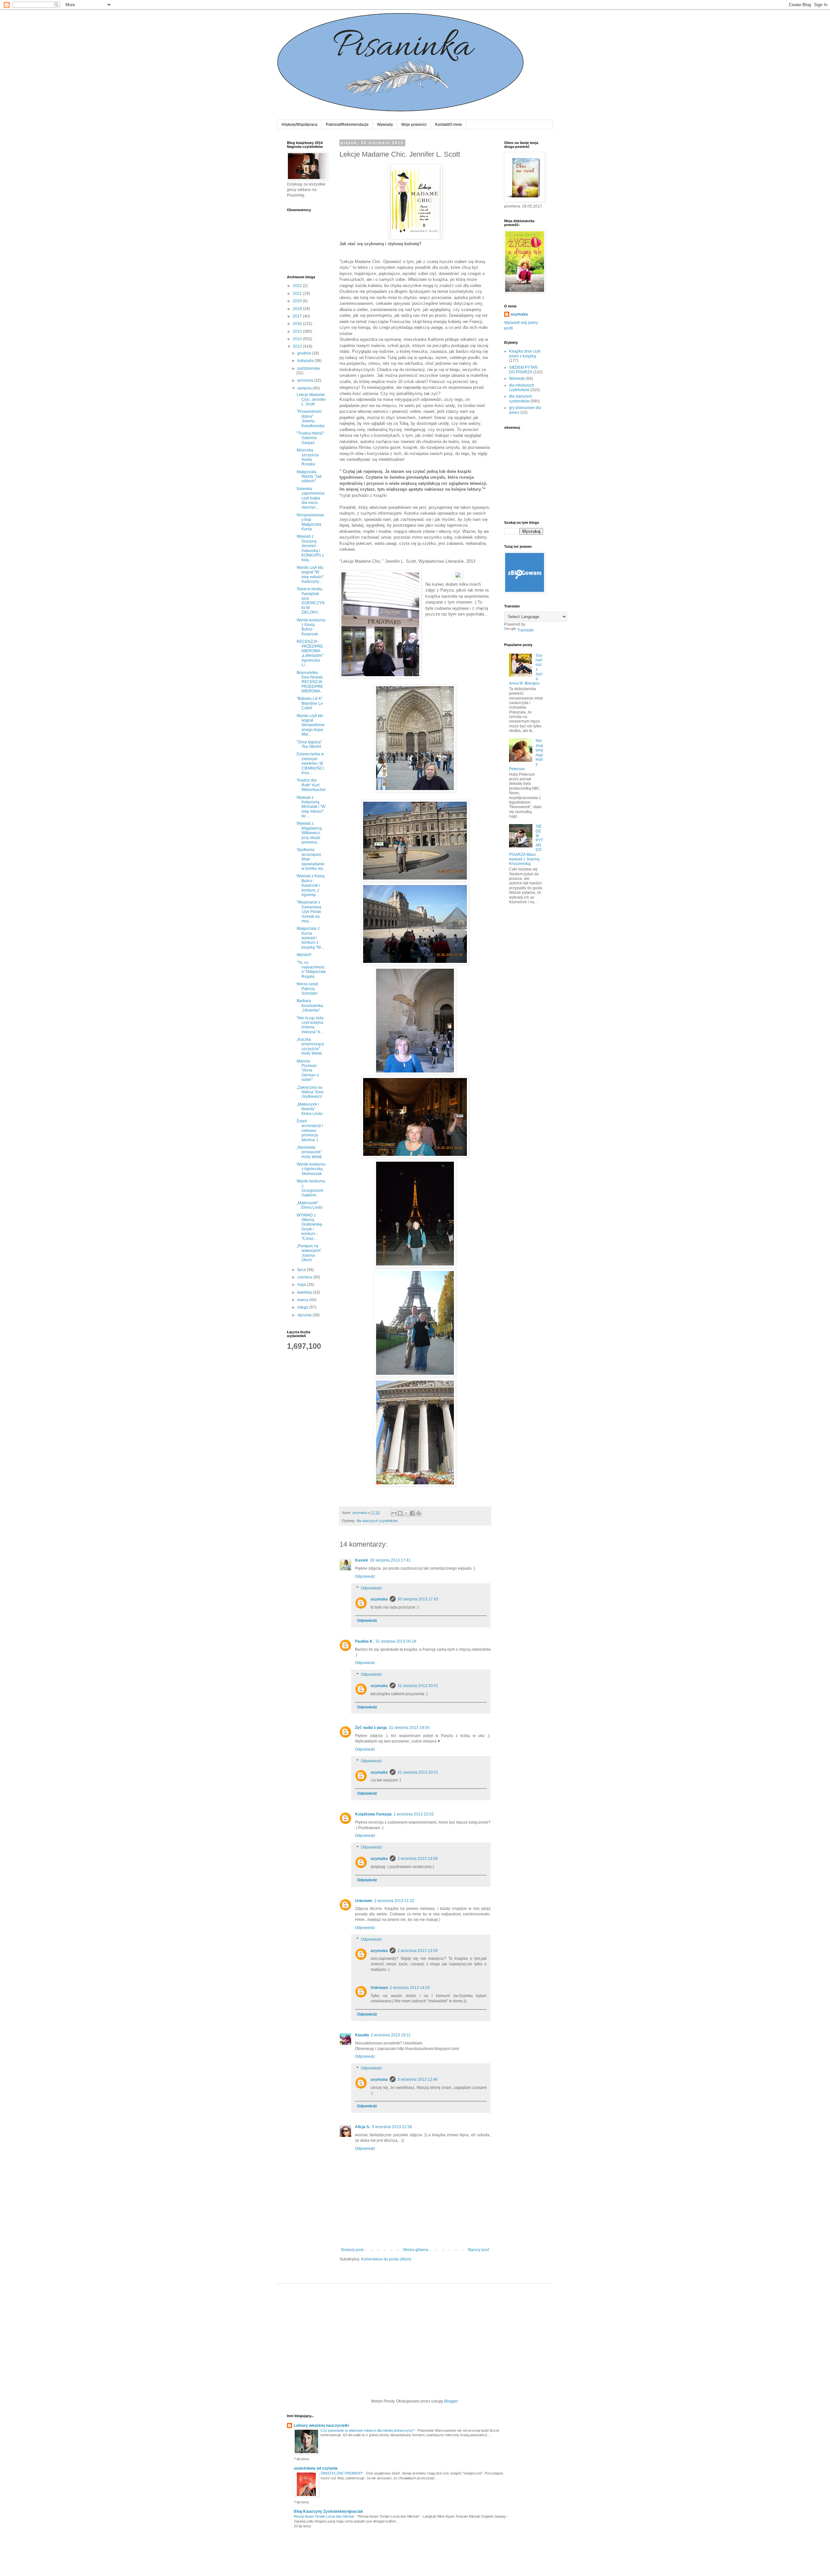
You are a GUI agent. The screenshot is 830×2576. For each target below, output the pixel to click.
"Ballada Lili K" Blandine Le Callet (310, 703)
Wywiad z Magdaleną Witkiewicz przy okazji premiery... (309, 833)
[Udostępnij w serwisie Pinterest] (419, 1513)
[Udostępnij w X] (406, 1513)
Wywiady (385, 125)
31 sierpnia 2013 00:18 (396, 1641)
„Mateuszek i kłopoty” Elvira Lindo (310, 1109)
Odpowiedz (365, 1576)
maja (302, 1285)
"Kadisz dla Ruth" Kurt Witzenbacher (311, 785)
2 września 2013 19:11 (391, 2035)
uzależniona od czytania (316, 2468)
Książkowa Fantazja (373, 1814)
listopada (306, 361)
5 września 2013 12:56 (392, 2127)
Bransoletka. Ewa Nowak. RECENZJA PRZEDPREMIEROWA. (310, 682)
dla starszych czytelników (377, 1521)
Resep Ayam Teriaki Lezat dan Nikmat (324, 2516)
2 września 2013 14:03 (410, 1988)
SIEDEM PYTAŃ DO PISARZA (523, 370)
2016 (298, 324)
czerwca (305, 1277)
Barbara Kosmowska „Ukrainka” (310, 1006)
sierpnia (305, 388)
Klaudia (362, 2035)
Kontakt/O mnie (449, 125)
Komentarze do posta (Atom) (386, 2259)
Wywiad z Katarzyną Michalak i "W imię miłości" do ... (311, 807)
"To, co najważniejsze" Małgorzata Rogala (311, 970)
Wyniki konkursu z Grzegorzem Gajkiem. (311, 1188)
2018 (298, 309)
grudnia (305, 353)
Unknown (364, 1901)
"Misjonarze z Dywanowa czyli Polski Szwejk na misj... (309, 912)
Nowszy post (352, 2250)
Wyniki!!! (304, 955)
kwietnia (305, 1292)
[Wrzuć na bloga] (400, 1513)
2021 (298, 294)
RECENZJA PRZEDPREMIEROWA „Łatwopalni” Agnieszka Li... (310, 653)
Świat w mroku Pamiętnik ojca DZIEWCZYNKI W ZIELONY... (311, 601)
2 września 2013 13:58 (418, 1859)
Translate (525, 630)
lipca (302, 1270)
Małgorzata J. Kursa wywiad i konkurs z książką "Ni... (310, 938)
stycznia (305, 1315)
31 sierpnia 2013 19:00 (409, 1728)
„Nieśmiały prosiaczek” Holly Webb (309, 1152)
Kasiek (362, 1560)
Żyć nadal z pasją (371, 1728)
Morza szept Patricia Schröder (307, 989)
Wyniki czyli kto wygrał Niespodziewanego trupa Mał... (311, 725)
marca (303, 1300)
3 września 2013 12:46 (418, 2079)
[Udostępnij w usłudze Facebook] (412, 1513)
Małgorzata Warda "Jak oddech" (309, 477)
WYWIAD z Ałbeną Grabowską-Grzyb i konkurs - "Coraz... (310, 1227)
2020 (298, 301)
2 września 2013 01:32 (394, 1901)
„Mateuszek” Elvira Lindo (310, 1205)
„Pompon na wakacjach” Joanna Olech (309, 1253)
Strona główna (415, 2250)
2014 (298, 339)
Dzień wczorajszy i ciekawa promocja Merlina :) (310, 1131)
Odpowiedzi (371, 1588)
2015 (298, 331)
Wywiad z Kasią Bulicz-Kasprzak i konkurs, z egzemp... (311, 885)
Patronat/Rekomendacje (347, 125)
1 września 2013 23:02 (414, 1814)
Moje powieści (414, 125)
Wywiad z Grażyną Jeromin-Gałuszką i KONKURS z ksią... (310, 548)
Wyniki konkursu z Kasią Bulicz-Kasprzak (311, 627)
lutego (303, 1307)
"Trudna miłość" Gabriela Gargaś (310, 438)
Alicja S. (362, 2127)
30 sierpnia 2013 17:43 (418, 1599)
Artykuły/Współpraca (299, 125)
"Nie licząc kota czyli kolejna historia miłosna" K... (310, 1025)
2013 (298, 346)
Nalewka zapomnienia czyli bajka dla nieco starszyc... (311, 498)
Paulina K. (364, 1641)
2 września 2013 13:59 (418, 1951)
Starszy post (478, 2250)
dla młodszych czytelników (522, 388)
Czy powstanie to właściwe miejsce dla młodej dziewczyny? (368, 2430)
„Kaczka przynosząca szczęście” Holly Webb (310, 1046)
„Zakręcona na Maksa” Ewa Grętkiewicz (310, 1092)
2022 (298, 286)
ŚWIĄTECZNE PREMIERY (342, 2473)
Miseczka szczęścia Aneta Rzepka (308, 457)
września (306, 380)
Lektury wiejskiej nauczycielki (321, 2426)
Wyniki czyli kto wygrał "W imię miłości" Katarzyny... (310, 575)
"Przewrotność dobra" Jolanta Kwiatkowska (311, 419)
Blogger (451, 2401)
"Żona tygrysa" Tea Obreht (309, 744)
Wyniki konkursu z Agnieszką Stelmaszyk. (311, 1169)
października (309, 368)
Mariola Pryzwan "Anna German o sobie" (308, 1071)
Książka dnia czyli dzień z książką (525, 353)
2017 (298, 316)
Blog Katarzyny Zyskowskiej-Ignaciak (328, 2511)
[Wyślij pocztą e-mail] (394, 1513)
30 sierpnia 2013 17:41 (390, 1560)
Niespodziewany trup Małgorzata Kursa (310, 522)
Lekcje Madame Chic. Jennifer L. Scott (311, 399)
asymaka (379, 1599)
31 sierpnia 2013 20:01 (418, 1686)
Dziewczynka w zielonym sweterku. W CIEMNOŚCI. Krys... (311, 763)
